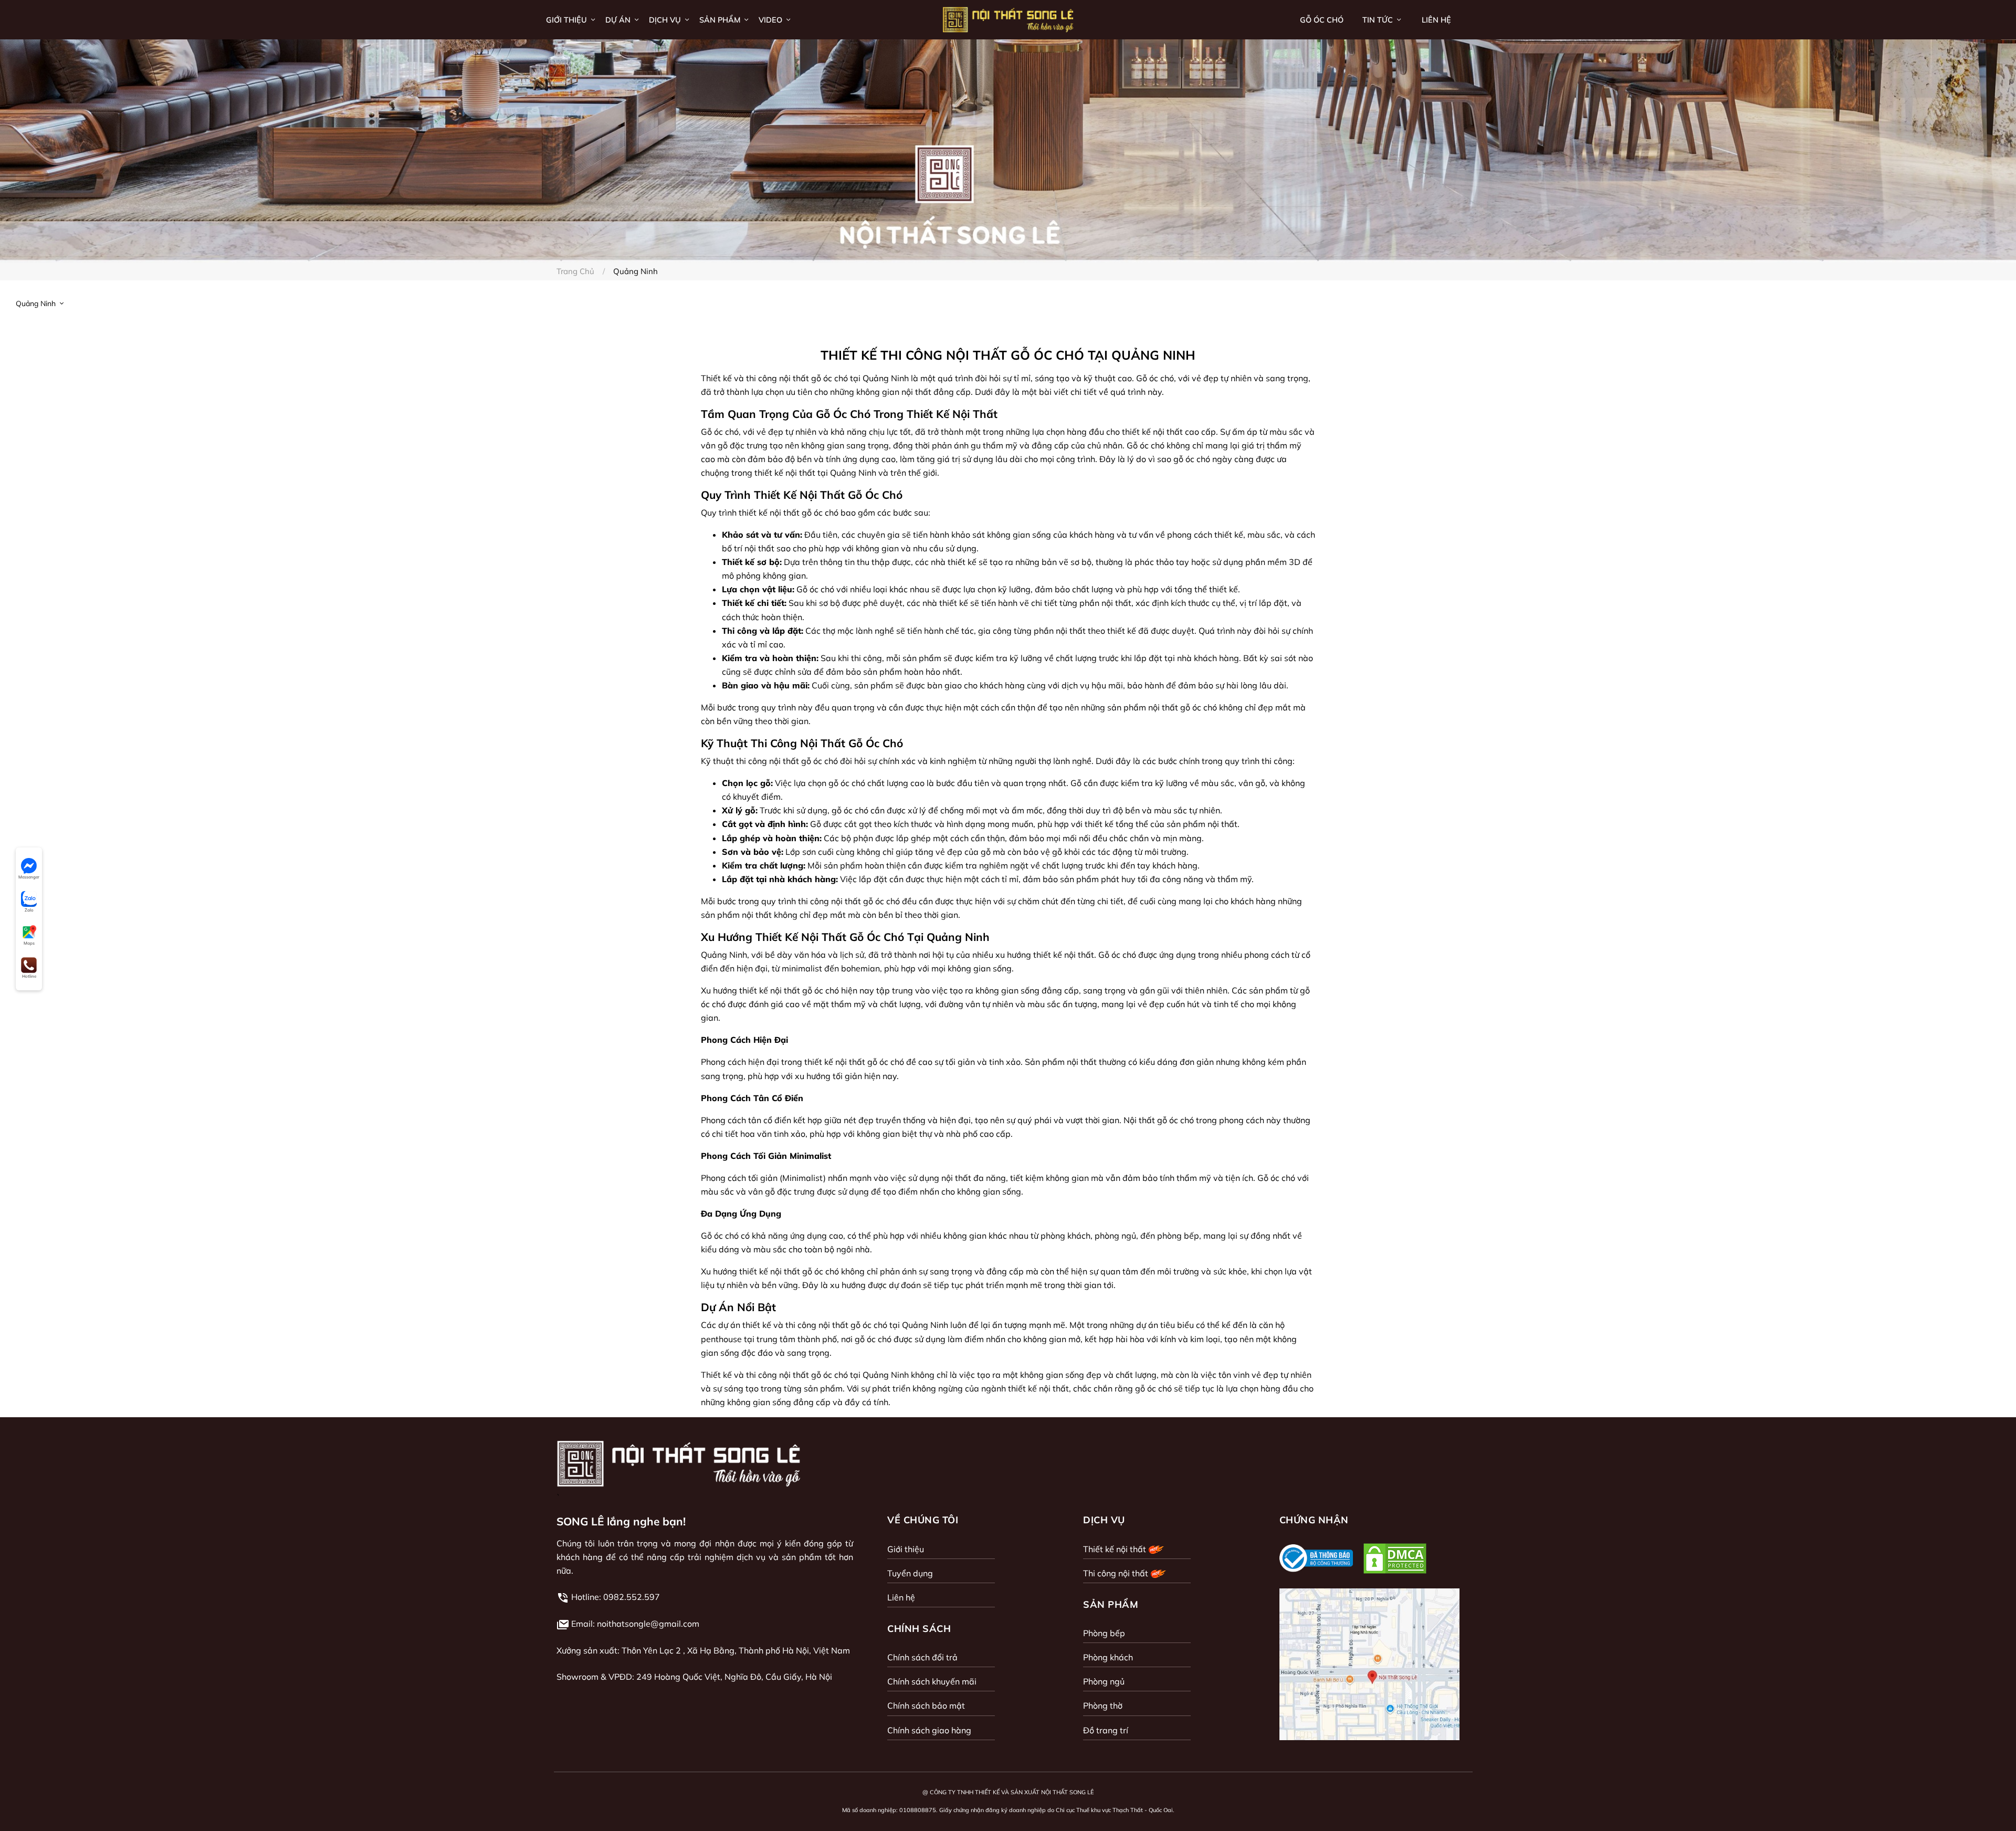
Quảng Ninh (37, 304)
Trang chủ (575, 271)
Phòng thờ (1103, 1706)
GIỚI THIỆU (568, 20)
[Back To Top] (1987, 1802)
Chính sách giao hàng (929, 1730)
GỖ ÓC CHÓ (1322, 20)
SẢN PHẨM (721, 20)
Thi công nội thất (1117, 1573)
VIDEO (771, 20)
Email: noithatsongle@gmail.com (635, 1624)
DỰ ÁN (619, 20)
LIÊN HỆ (1436, 20)
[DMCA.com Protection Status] (1395, 1558)
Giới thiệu (906, 1549)
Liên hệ (901, 1597)
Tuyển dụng (910, 1573)
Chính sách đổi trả (922, 1657)
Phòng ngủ (1104, 1681)
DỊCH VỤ (666, 20)
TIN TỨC (1379, 20)
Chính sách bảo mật (926, 1706)
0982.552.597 (632, 1597)
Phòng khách (1108, 1657)
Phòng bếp (1104, 1633)
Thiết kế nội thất (1116, 1549)
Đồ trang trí (1106, 1730)
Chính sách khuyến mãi (932, 1681)
